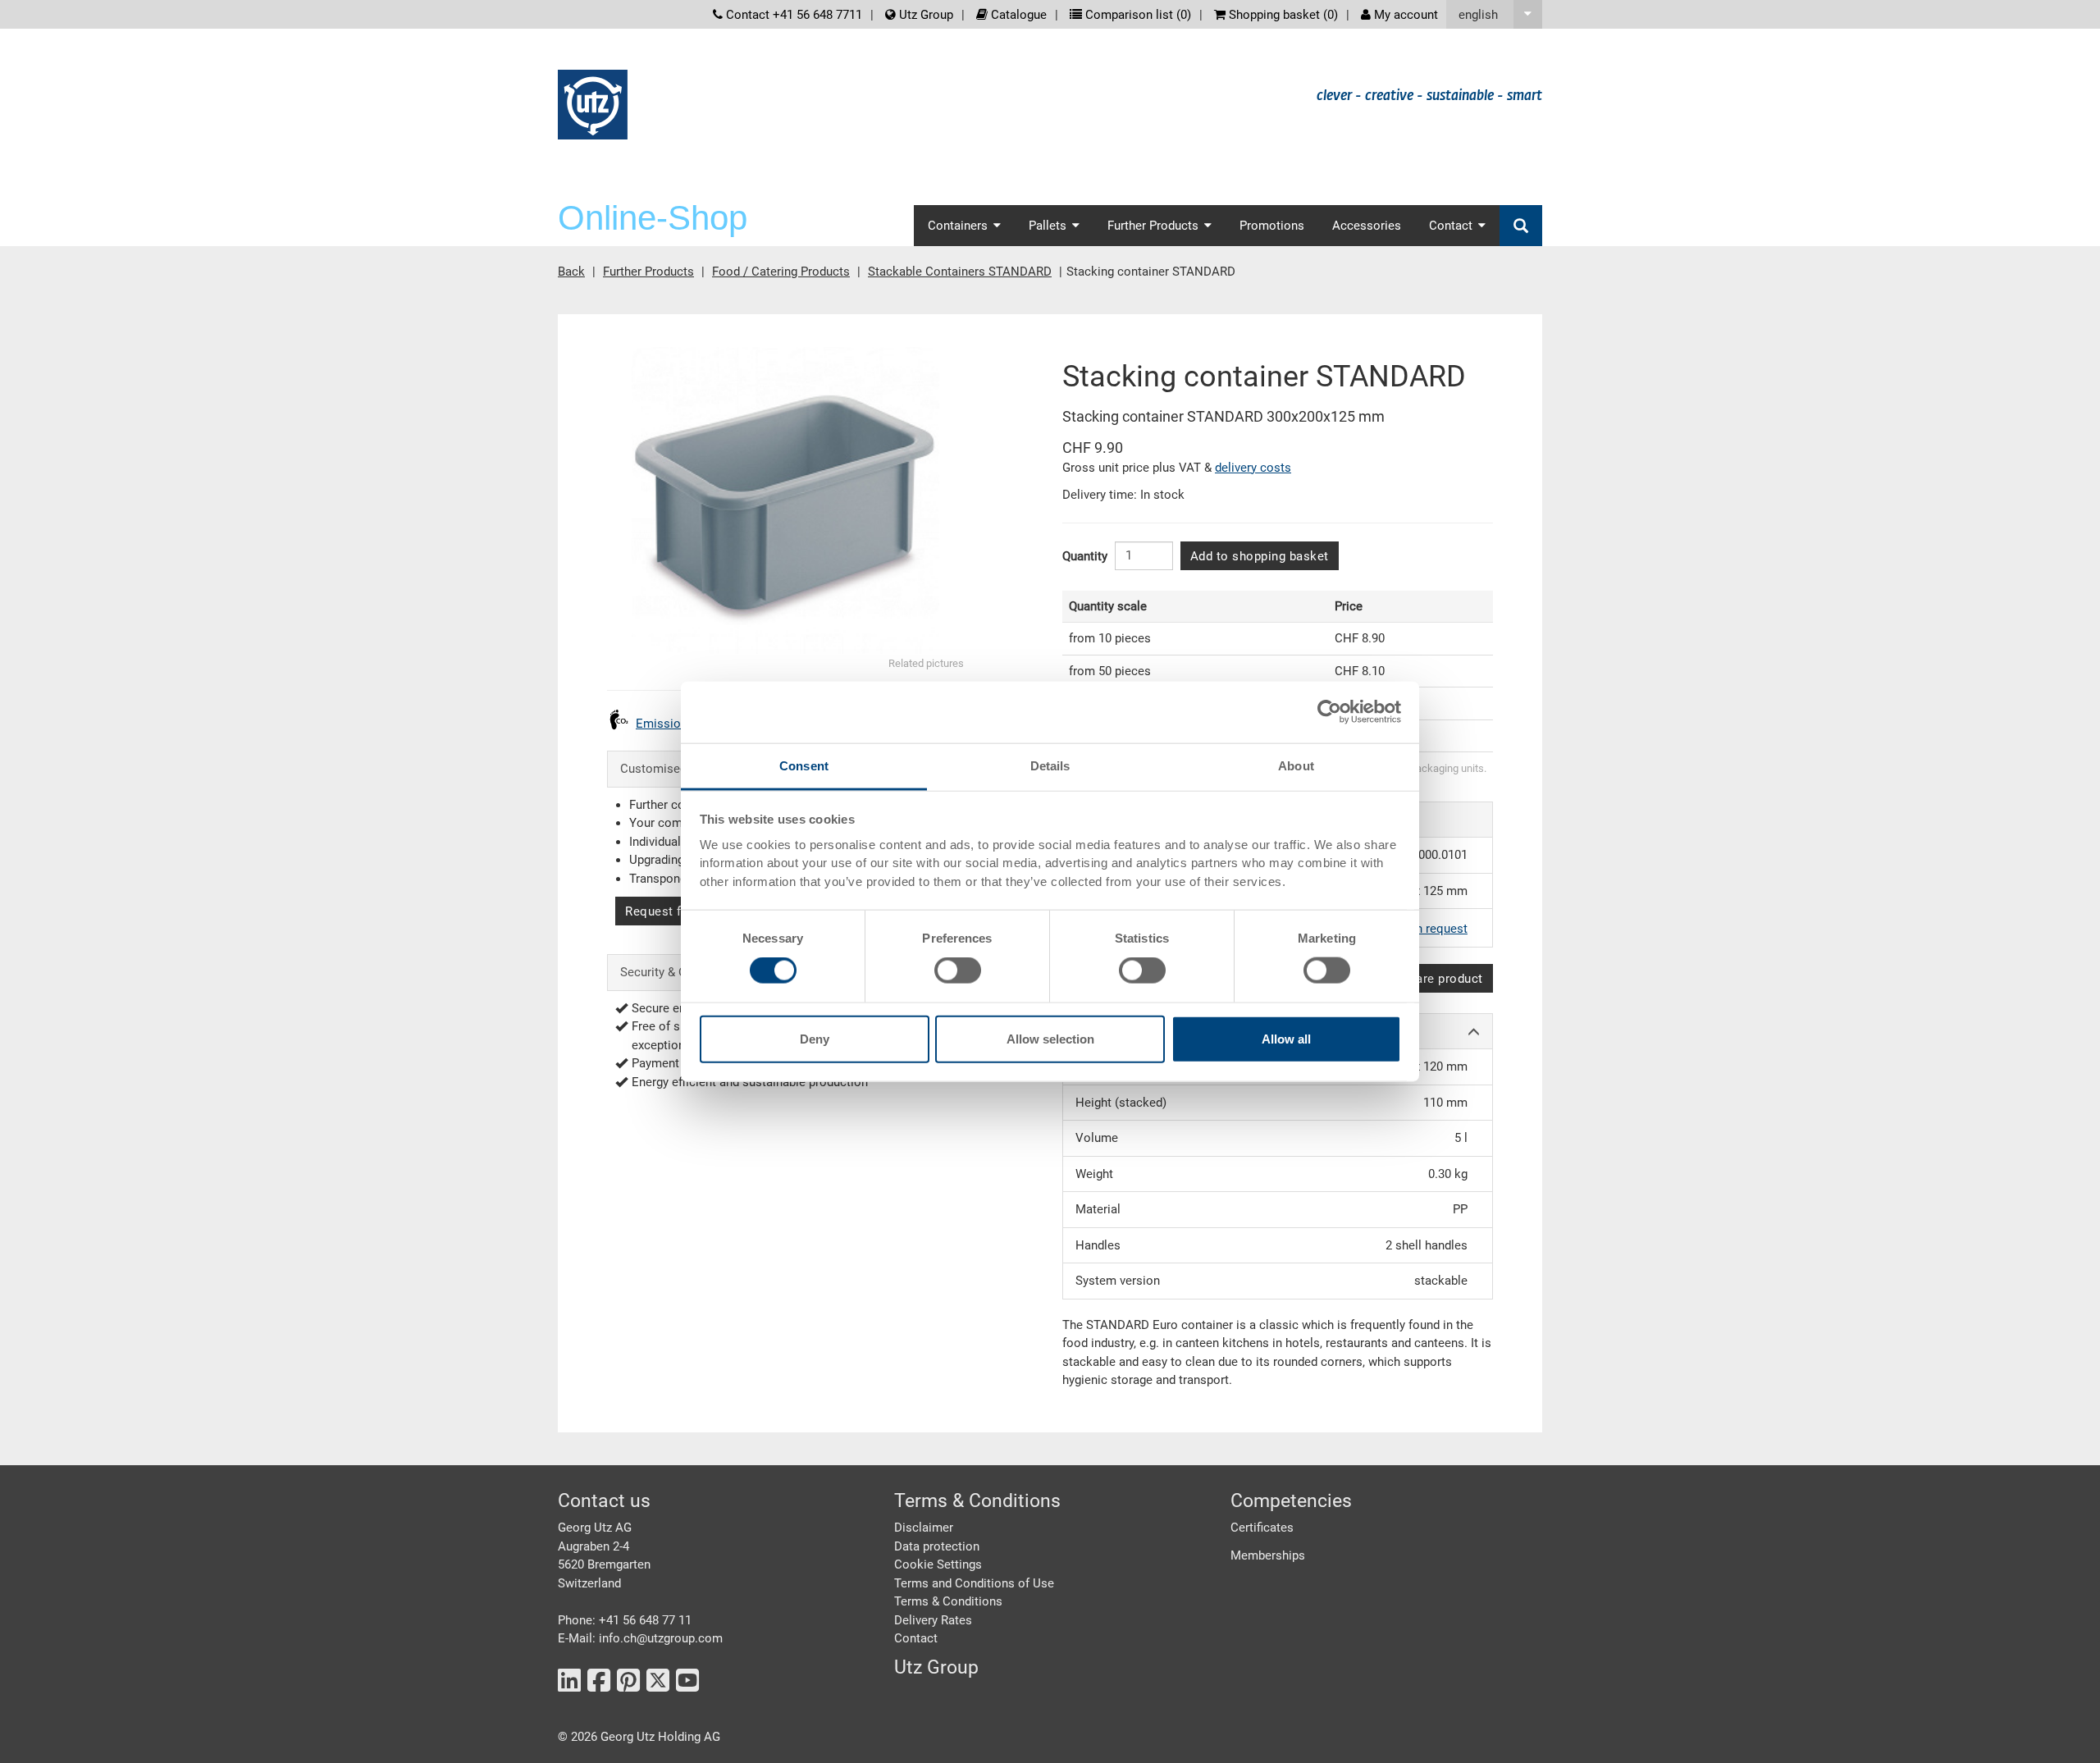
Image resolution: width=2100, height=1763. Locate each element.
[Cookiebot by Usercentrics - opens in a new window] (1329, 712)
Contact (916, 1638)
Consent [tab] (804, 765)
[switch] (958, 971)
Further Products (648, 272)
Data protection (937, 1546)
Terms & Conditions (948, 1601)
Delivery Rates (933, 1620)
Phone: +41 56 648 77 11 (625, 1620)
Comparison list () (1137, 15)
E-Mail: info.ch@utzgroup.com (640, 1638)
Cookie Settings (938, 1564)
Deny (815, 1038)
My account (1404, 15)
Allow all (1286, 1038)
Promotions (1272, 226)
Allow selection (1050, 1038)
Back (571, 272)
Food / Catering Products (781, 272)
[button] (1494, 14)
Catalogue (1017, 15)
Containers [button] (958, 226)
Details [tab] (1050, 765)
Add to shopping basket (1260, 556)
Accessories (1367, 226)
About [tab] (1296, 765)
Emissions (665, 724)
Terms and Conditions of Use (974, 1583)
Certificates (1262, 1528)
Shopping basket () (1282, 15)
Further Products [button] (1153, 226)
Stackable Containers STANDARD (960, 272)
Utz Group (924, 15)
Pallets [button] (1048, 226)
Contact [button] (1451, 226)
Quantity (1085, 556)
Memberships (1268, 1555)
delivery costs (1253, 468)
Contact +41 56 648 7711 (792, 15)
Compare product (1432, 979)
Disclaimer (924, 1528)
